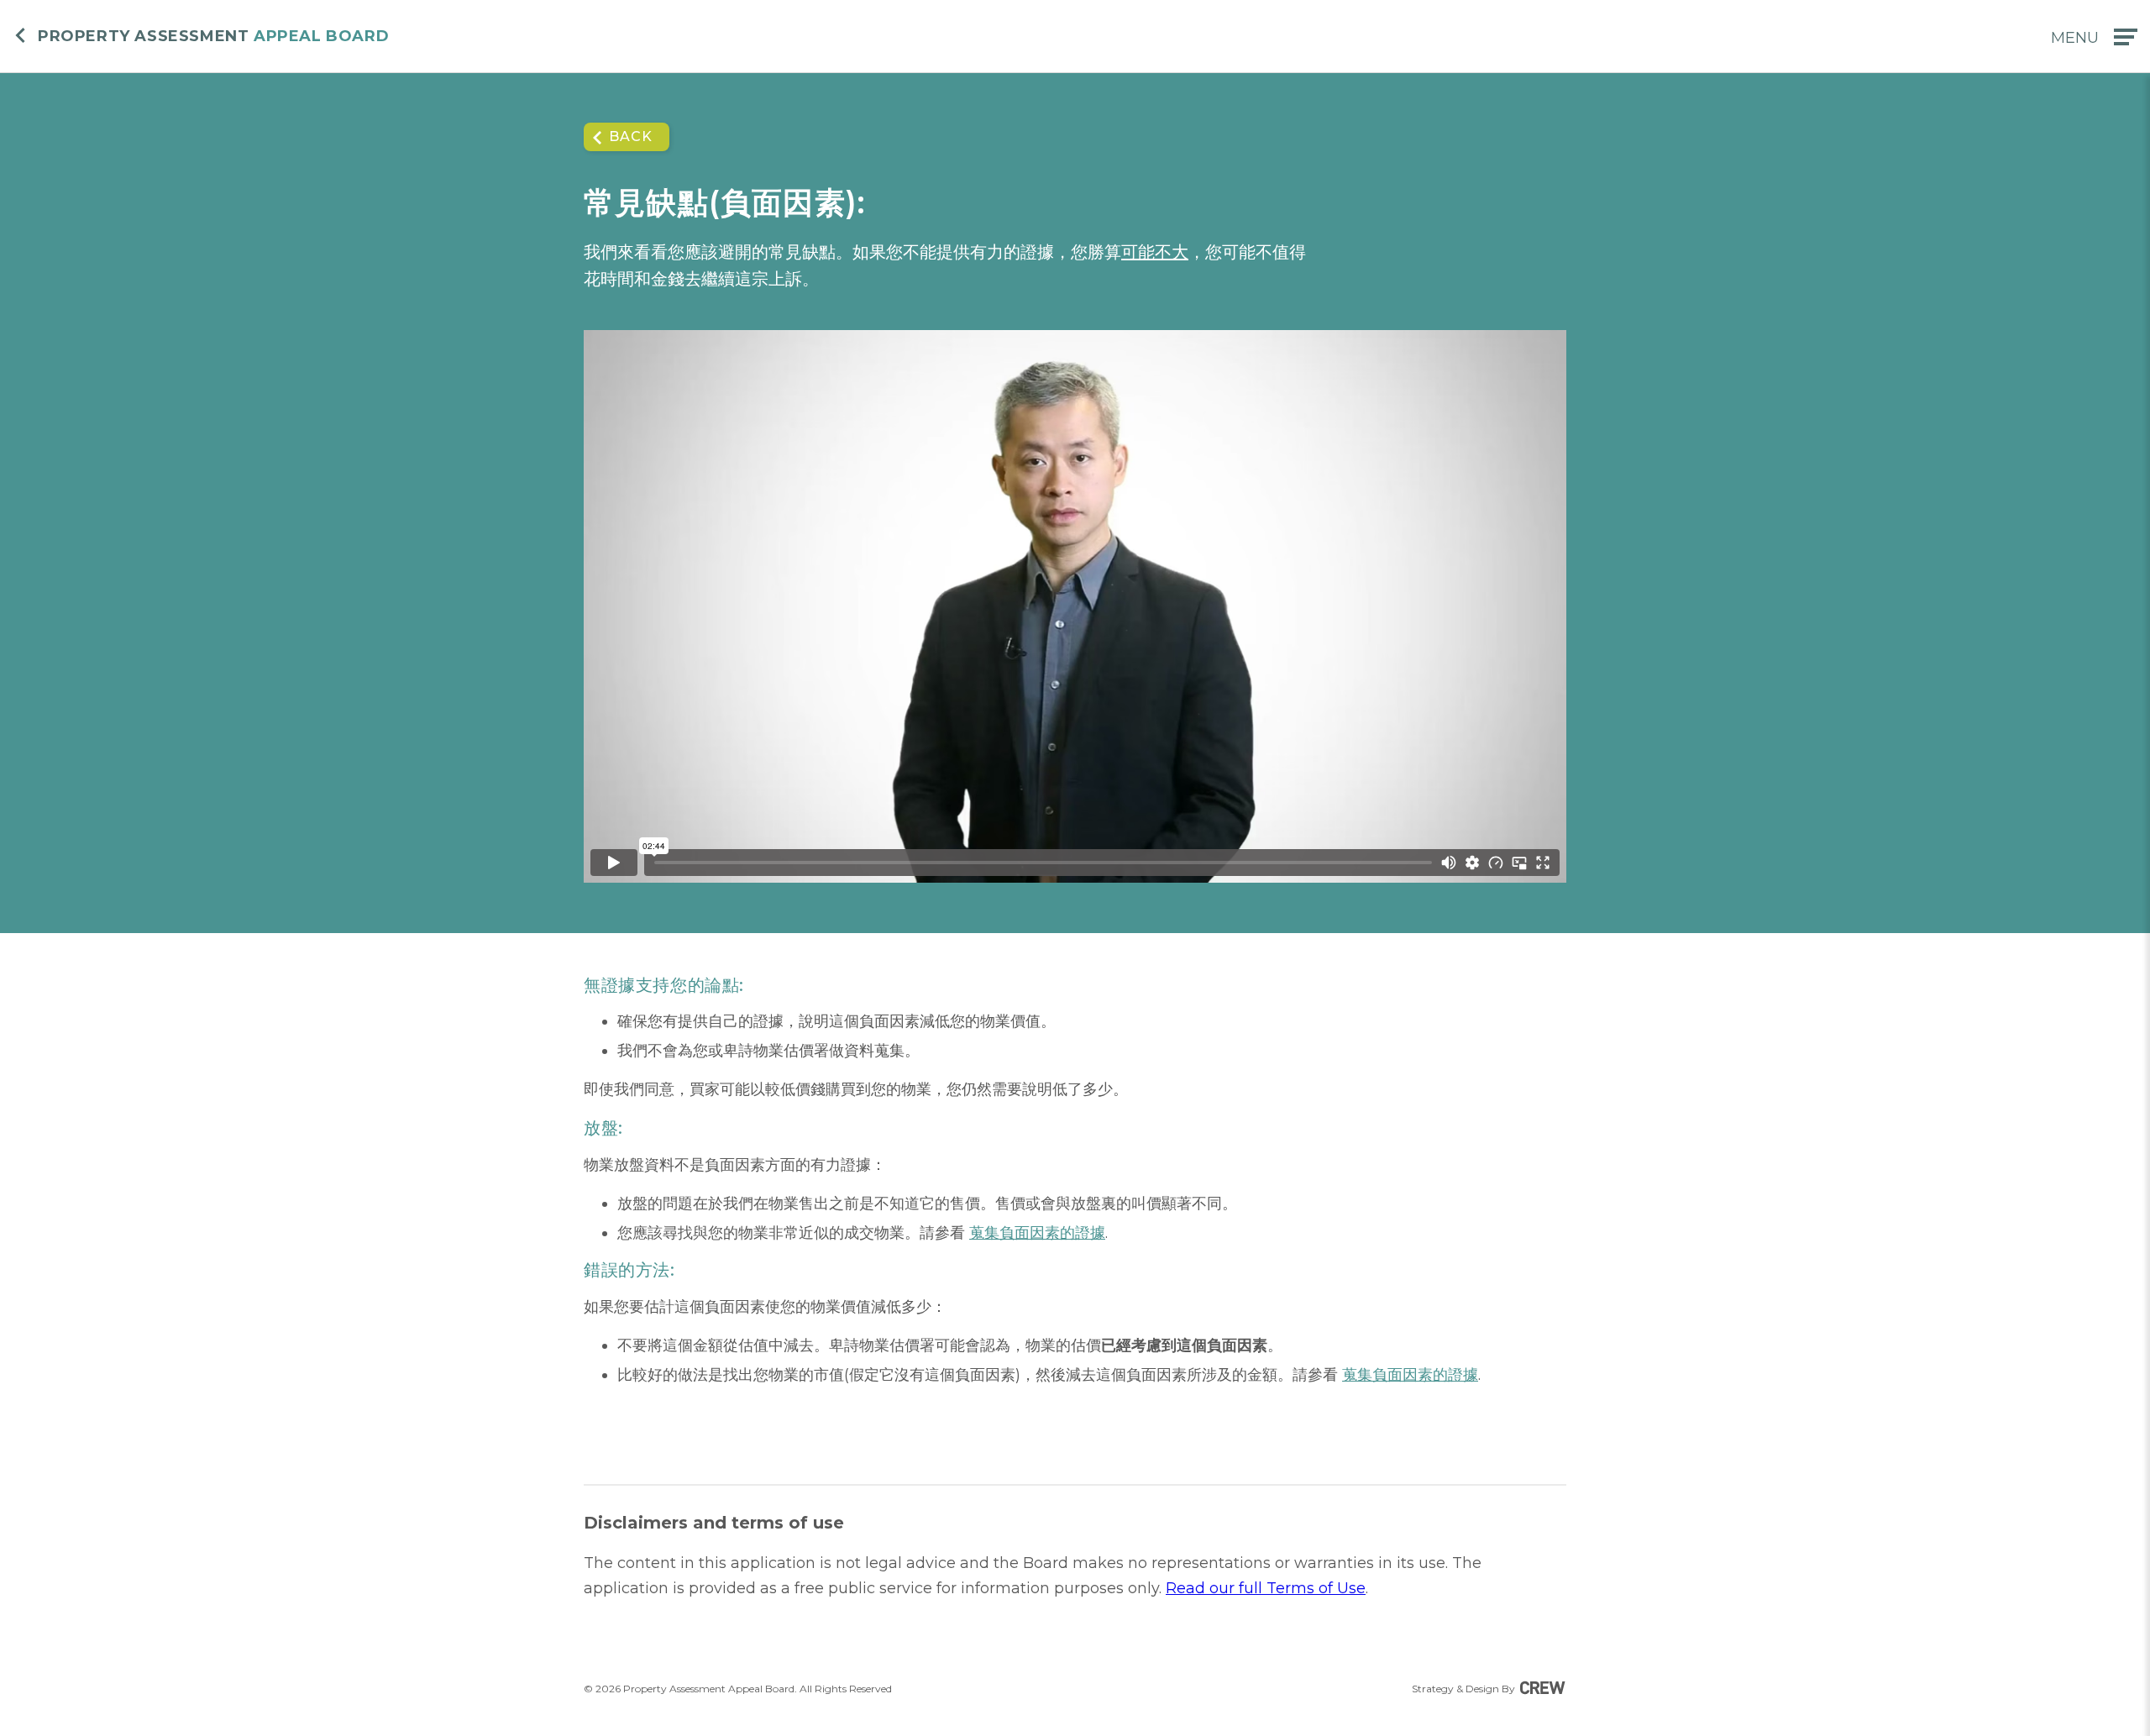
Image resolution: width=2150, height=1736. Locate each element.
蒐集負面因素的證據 (1037, 1233)
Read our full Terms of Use (1266, 1588)
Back (631, 136)
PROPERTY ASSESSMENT (213, 37)
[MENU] (2126, 37)
